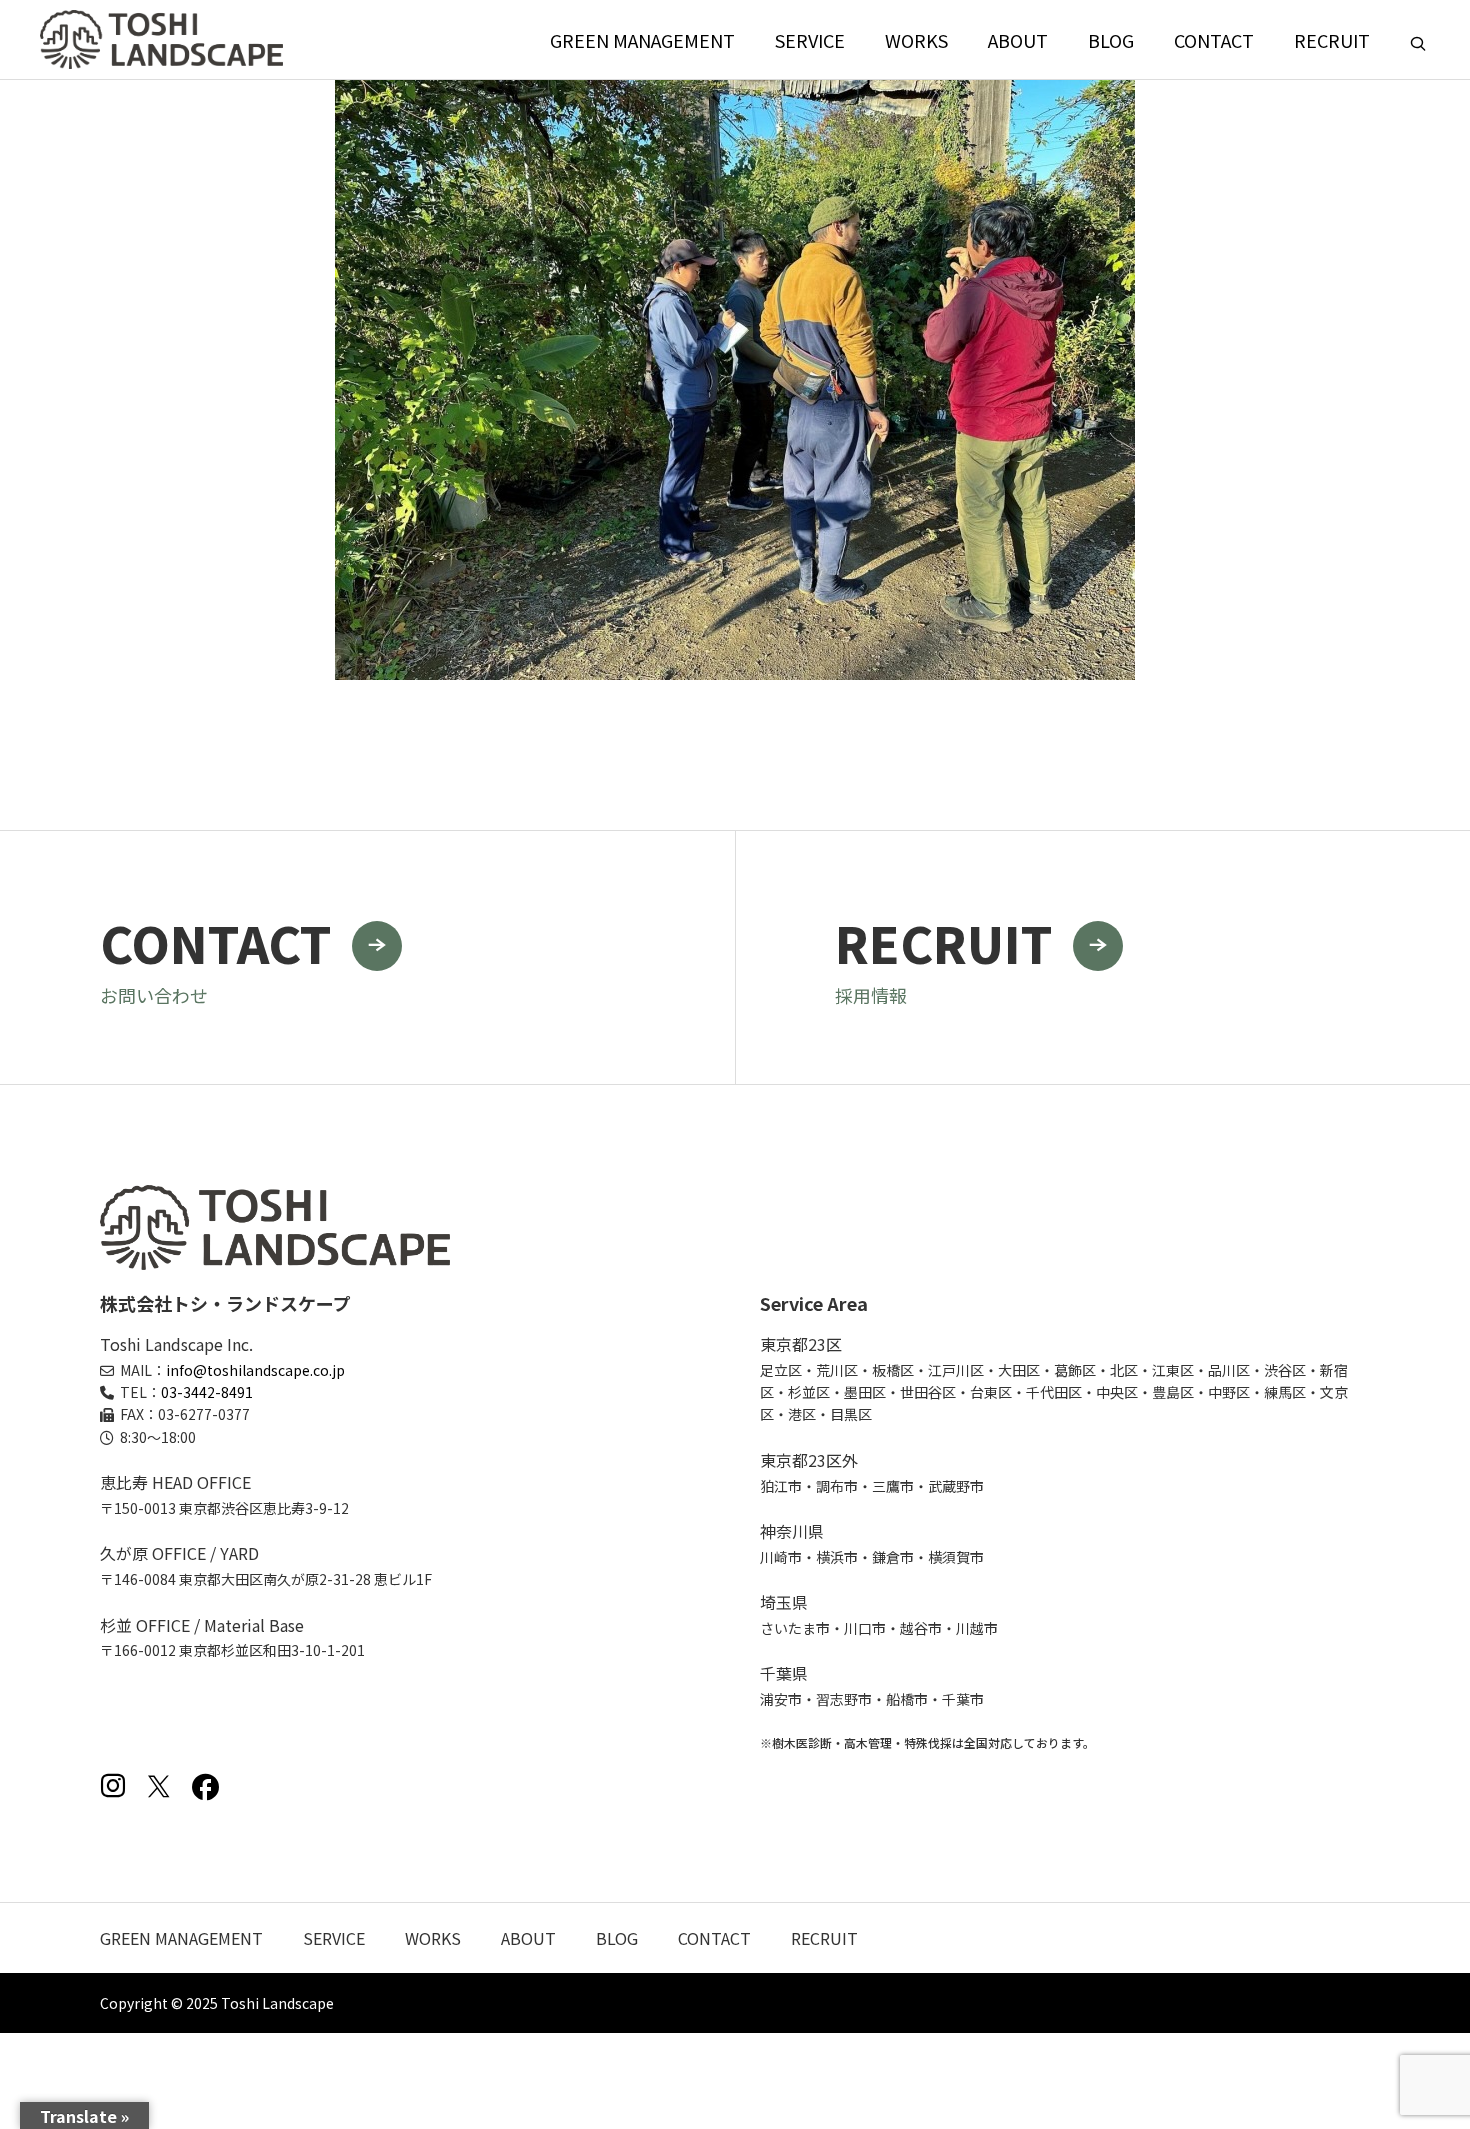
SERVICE (810, 40)
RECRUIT (1332, 40)
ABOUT (1018, 40)
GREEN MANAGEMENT (642, 40)
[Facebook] (205, 1786)
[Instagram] (113, 1786)
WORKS (916, 40)
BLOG (1111, 40)
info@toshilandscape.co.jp (255, 1370)
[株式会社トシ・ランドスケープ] (161, 39)
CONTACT (1214, 40)
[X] (159, 1786)
